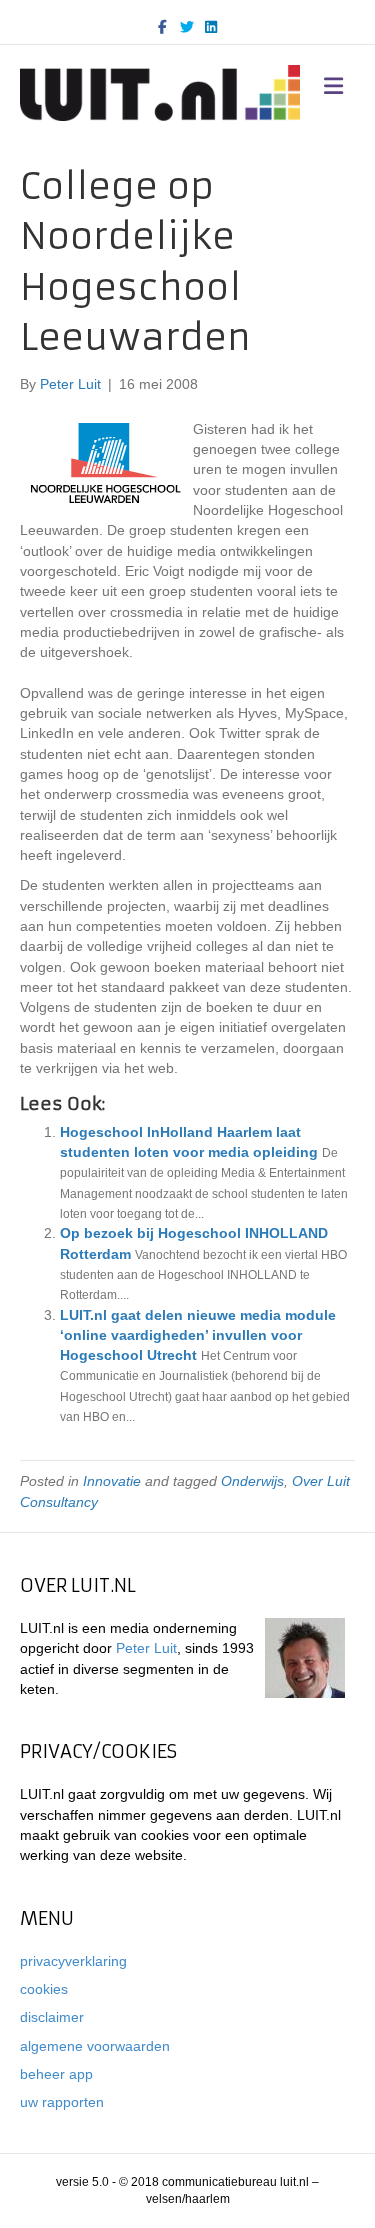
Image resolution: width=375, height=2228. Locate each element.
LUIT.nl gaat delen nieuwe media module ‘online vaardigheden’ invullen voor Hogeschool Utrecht (198, 1335)
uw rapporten (62, 2102)
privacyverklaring (73, 1961)
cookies (44, 1989)
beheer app (56, 2074)
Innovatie (112, 1481)
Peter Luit (146, 1648)
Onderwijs (252, 1481)
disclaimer (52, 2017)
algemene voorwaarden (95, 2046)
